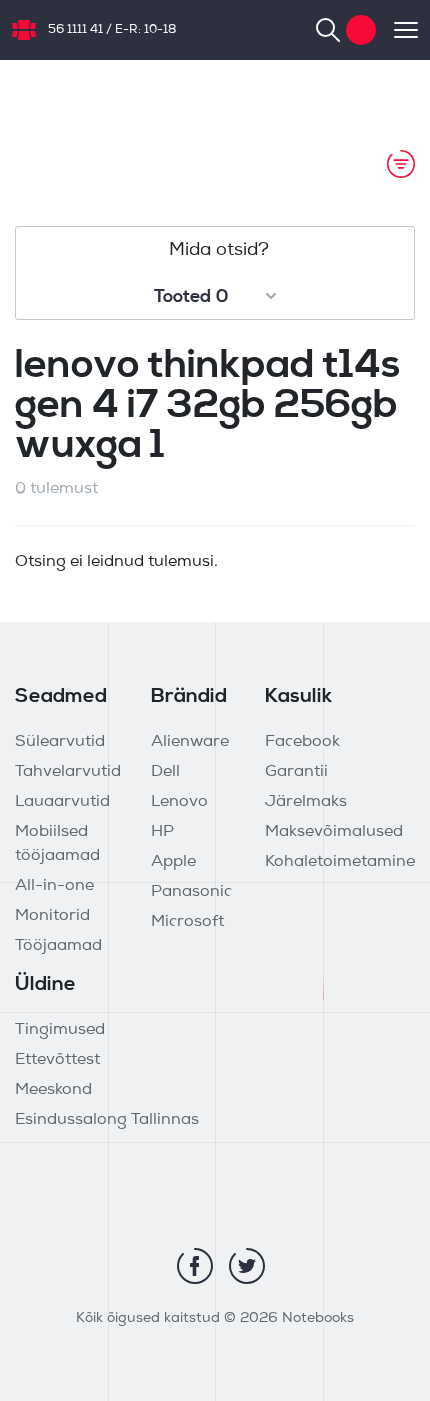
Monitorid (52, 916)
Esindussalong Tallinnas (107, 1120)
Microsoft (187, 922)
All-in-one (54, 886)
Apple (173, 862)
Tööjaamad (58, 946)
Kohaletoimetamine (340, 862)
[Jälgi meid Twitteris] (247, 1266)
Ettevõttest (57, 1060)
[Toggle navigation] (397, 30)
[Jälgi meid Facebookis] (195, 1266)
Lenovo (179, 802)
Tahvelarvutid (68, 772)
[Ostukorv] (361, 30)
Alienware (190, 742)
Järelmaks (306, 802)
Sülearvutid (60, 742)
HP (162, 832)
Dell (165, 772)
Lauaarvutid (62, 802)
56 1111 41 (75, 30)
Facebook (302, 742)
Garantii (296, 772)
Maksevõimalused (334, 832)
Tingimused (60, 1030)
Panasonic (191, 892)
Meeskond (53, 1090)
